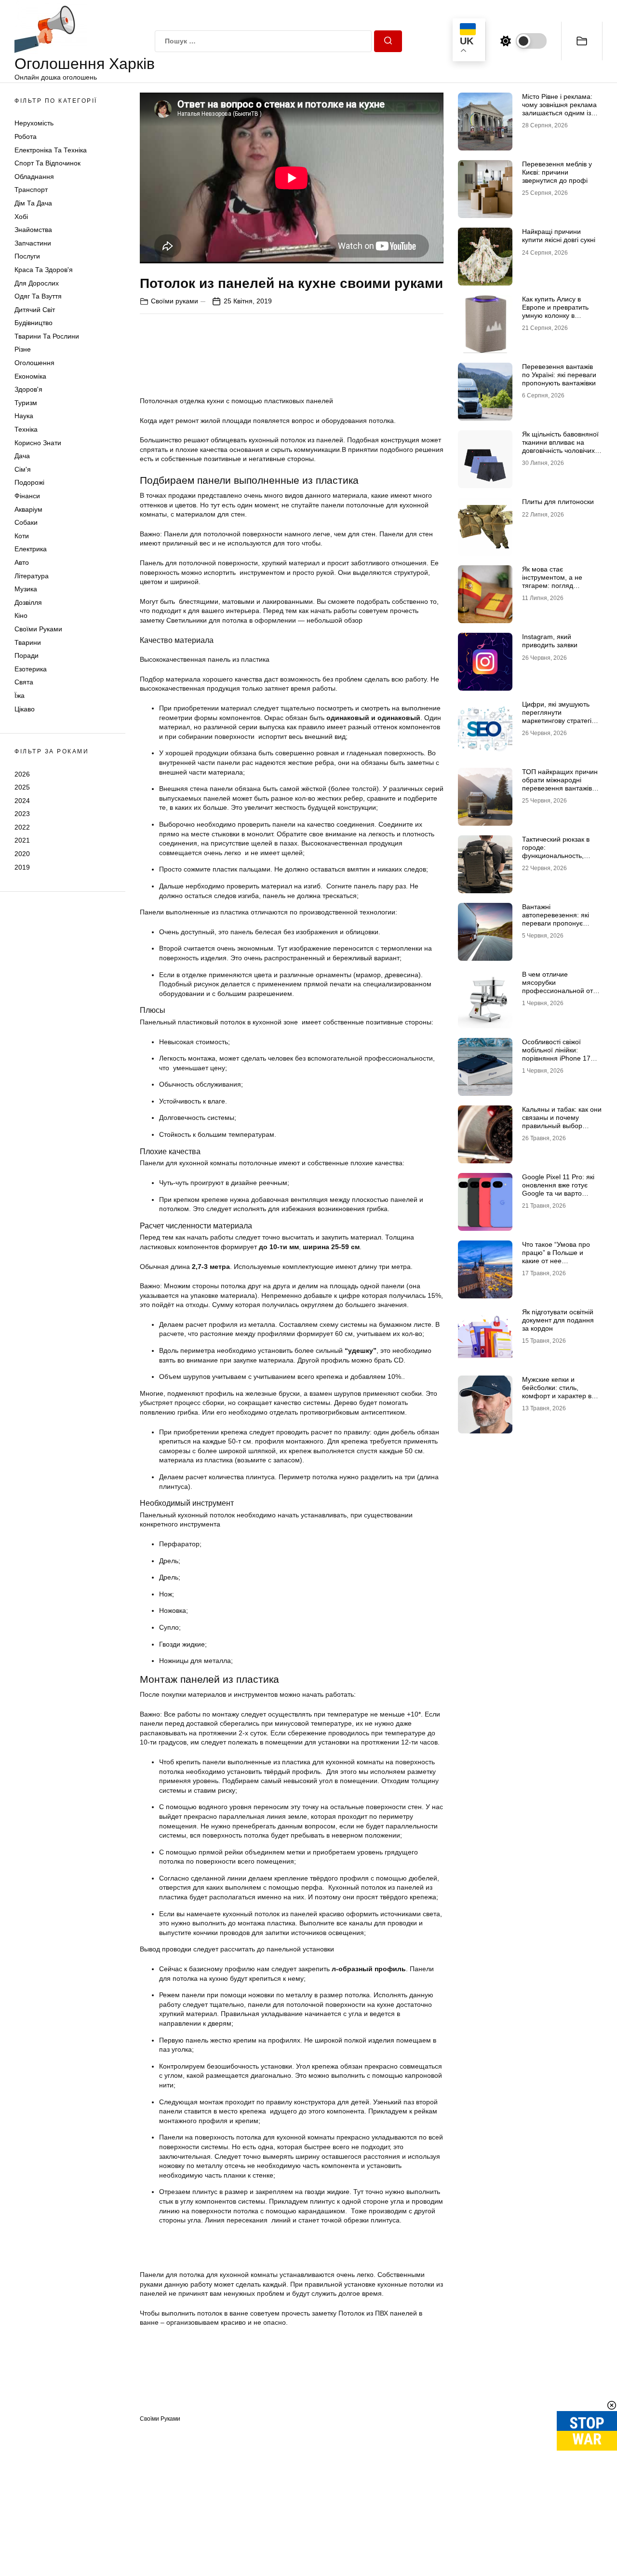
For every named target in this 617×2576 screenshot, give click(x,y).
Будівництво (34, 323)
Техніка (26, 429)
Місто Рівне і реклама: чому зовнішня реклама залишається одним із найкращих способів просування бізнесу (559, 113)
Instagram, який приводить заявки (550, 641)
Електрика (31, 549)
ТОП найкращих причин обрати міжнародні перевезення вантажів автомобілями (560, 784)
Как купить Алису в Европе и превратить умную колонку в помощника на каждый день (558, 315)
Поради (27, 655)
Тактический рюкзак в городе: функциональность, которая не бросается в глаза (559, 855)
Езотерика (31, 669)
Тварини (28, 642)
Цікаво (25, 709)
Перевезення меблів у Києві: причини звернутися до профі (557, 172)
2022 (22, 827)
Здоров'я (28, 389)
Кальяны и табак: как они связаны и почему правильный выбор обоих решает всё (562, 1121)
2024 (22, 801)
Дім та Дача (33, 203)
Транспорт (31, 190)
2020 (22, 854)
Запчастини (33, 243)
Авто (22, 562)
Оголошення (34, 363)
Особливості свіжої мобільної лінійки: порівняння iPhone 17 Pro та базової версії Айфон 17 (556, 1058)
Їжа (20, 695)
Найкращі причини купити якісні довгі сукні (559, 236)
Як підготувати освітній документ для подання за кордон (558, 1320)
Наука (24, 416)
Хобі (21, 217)
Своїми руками (38, 629)
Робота (26, 136)
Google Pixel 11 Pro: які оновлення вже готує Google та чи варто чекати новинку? (558, 1189)
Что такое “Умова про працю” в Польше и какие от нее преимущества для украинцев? (556, 1261)
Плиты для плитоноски (558, 502)
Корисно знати (38, 443)
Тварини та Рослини (47, 336)
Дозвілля (28, 602)
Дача (22, 456)
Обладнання (34, 177)
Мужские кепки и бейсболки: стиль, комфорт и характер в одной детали (557, 1391)
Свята (24, 682)
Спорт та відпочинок (47, 163)
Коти (22, 536)
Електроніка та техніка (51, 150)
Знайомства (33, 230)
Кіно (21, 615)
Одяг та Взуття (38, 296)
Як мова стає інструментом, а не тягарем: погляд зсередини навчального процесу (559, 585)
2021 (22, 840)
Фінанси (27, 496)
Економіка (30, 376)
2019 (22, 867)
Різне (23, 349)
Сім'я (23, 469)
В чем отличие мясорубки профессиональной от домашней (557, 986)
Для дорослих (37, 283)
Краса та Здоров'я (44, 270)
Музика (26, 589)
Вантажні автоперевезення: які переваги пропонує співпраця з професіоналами (556, 923)
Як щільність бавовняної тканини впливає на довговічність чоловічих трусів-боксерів (560, 446)
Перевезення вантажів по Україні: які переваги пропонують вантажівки (559, 375)
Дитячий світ (35, 310)
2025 (22, 787)
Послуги (27, 256)
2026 (22, 774)
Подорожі (29, 482)
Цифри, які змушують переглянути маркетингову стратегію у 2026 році (562, 716)
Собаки (26, 522)
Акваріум (28, 509)
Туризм (26, 403)
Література (32, 576)
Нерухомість (34, 123)
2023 (22, 814)
